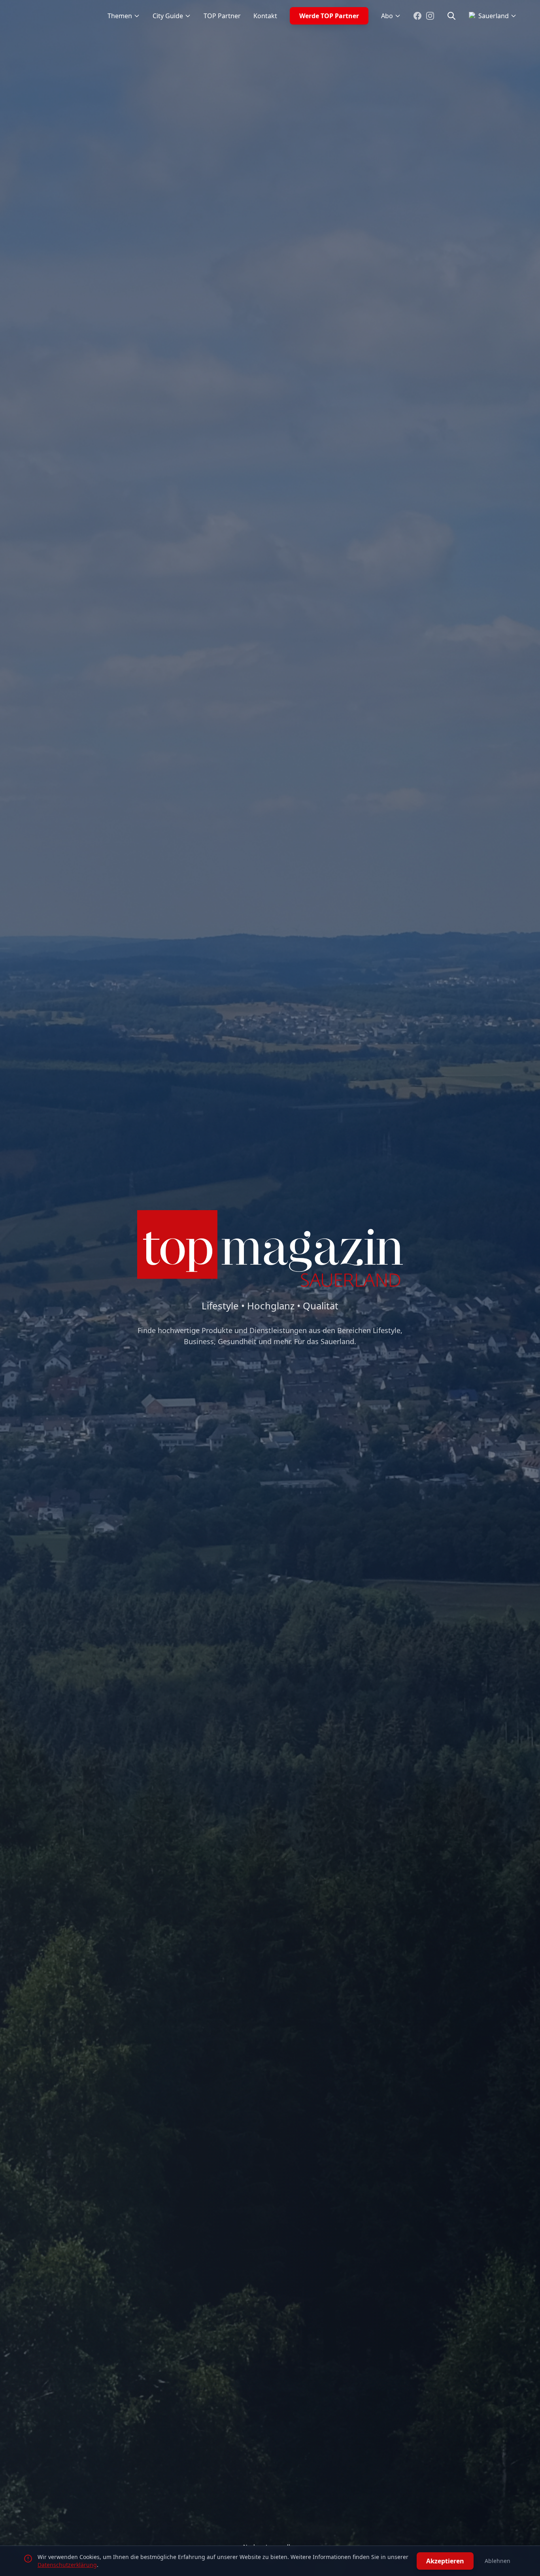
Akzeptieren (445, 2561)
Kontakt (265, 16)
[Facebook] (417, 16)
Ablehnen (498, 2561)
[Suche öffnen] (451, 16)
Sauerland (494, 16)
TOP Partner (222, 16)
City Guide (168, 16)
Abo (387, 16)
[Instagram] (430, 16)
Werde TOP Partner (329, 16)
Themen (120, 16)
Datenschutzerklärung (67, 2565)
